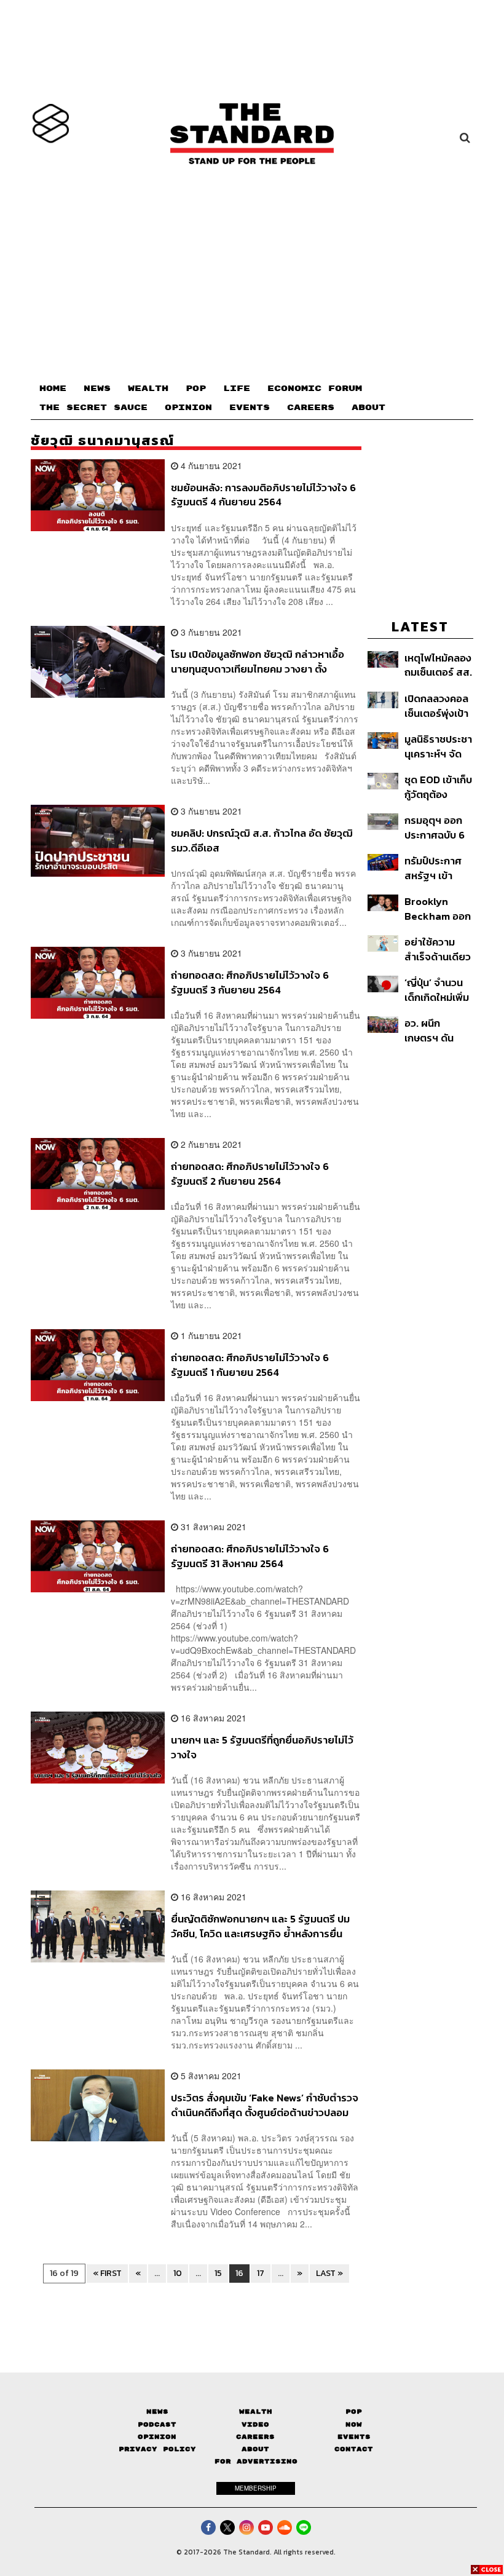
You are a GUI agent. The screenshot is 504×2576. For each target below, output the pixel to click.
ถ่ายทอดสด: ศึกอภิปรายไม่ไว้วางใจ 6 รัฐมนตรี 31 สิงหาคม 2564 (250, 1556)
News (157, 2412)
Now (354, 2424)
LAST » (329, 2273)
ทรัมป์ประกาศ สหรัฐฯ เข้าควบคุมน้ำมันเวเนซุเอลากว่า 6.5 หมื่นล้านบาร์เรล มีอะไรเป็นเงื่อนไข (435, 868)
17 (261, 2273)
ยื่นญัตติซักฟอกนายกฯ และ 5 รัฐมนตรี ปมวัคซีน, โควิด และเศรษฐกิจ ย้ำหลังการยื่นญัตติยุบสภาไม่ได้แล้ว (260, 1926)
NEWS (97, 389)
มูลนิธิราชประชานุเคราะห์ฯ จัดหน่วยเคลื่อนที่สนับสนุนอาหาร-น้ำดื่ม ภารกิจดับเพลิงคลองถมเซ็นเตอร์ (438, 746)
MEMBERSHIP (256, 2488)
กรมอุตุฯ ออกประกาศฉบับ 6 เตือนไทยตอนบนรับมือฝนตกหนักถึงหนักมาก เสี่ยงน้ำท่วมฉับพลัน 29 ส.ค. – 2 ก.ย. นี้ (436, 827)
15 (218, 2273)
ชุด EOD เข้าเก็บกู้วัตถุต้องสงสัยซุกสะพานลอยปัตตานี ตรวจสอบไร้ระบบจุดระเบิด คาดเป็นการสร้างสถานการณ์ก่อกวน (438, 787)
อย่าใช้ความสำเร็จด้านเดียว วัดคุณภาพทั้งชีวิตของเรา (438, 949)
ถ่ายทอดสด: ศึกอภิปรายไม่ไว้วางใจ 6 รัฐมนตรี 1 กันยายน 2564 (250, 1365)
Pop (354, 2412)
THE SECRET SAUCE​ (93, 408)
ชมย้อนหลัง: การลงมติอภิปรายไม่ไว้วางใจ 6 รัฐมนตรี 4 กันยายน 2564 (263, 495)
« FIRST (107, 2273)
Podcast (157, 2424)
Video (255, 2424)
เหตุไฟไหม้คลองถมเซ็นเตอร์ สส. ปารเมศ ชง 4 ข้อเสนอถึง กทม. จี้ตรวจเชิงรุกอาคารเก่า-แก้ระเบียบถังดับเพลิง (439, 665)
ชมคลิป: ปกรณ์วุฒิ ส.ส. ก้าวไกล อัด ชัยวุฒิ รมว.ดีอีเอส (262, 840)
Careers (255, 2437)
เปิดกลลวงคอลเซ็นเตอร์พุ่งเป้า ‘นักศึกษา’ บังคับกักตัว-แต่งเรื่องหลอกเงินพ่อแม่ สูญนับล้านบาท (439, 705)
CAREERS (311, 408)
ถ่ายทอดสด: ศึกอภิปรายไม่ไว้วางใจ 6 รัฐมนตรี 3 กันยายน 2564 (250, 982)
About (255, 2449)
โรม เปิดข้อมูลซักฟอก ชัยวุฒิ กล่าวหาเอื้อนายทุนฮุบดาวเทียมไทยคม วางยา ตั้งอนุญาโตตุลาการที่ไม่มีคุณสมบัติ (258, 661)
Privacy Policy (157, 2449)
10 (178, 2273)
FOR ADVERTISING (256, 2461)
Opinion (157, 2437)
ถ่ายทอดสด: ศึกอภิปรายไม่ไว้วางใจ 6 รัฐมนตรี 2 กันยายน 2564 (250, 1173)
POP (196, 389)
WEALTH (148, 389)
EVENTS (250, 408)
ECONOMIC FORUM (315, 389)
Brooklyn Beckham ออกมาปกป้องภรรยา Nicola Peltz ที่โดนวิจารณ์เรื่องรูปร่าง (438, 908)
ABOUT (368, 408)
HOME (53, 389)
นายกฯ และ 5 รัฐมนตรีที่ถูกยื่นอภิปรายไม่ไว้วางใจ (262, 1747)
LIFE (237, 389)
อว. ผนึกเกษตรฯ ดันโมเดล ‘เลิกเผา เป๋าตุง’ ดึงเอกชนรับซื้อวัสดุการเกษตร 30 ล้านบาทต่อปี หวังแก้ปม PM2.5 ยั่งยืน (436, 1030)
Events (354, 2437)
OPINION (188, 408)
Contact (354, 2449)
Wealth (256, 2412)
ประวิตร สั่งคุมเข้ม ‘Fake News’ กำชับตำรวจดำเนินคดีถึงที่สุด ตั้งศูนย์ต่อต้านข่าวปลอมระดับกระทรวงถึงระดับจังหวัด (265, 2105)
